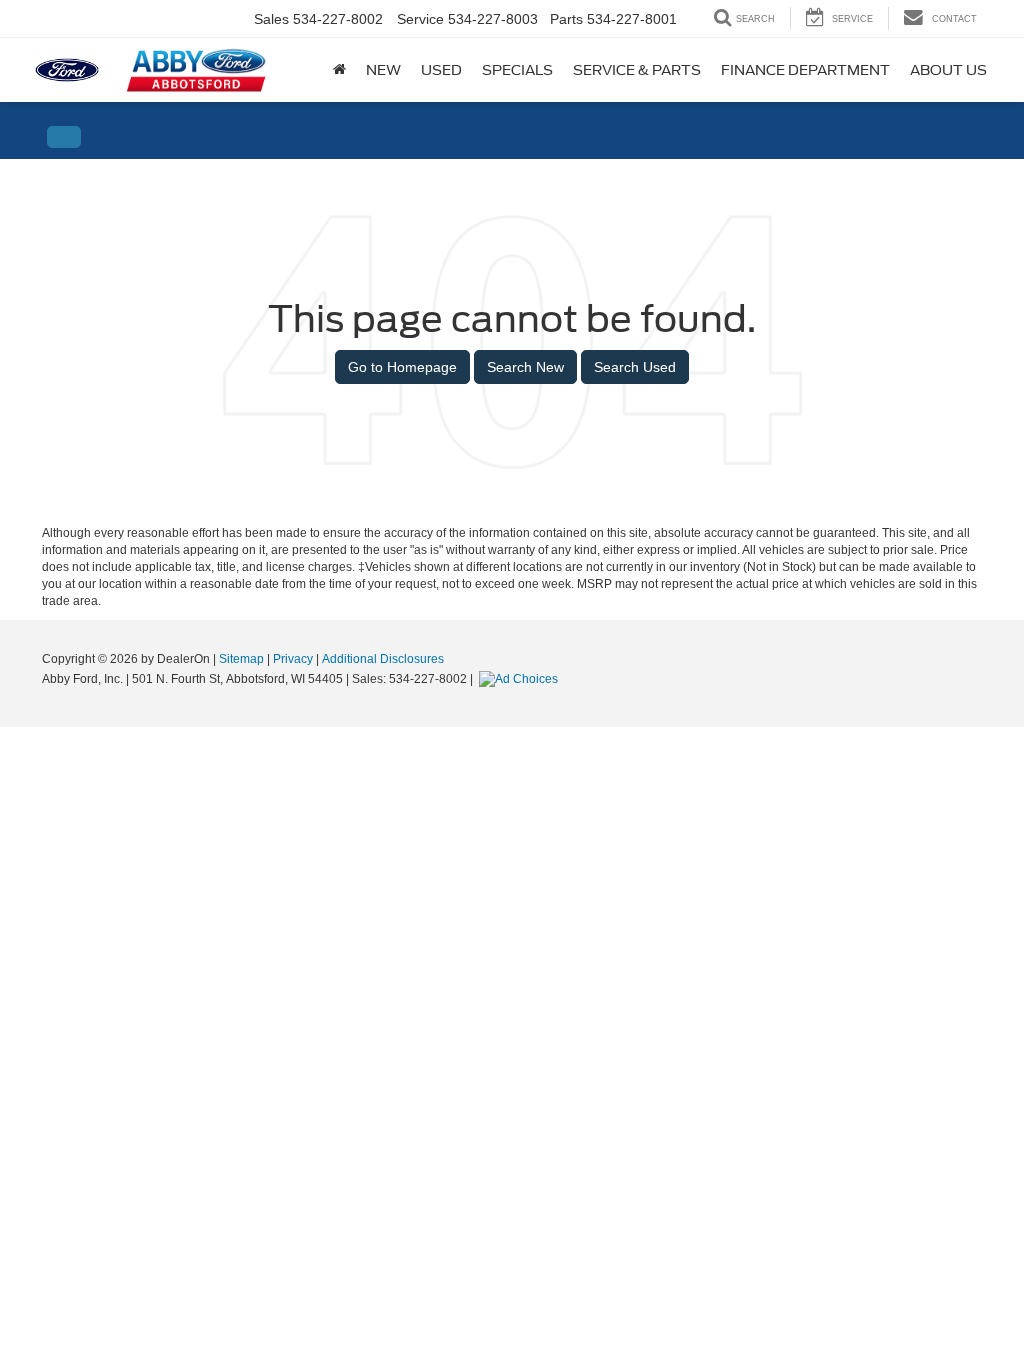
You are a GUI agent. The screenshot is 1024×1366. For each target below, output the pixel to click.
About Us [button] (948, 70)
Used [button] (441, 70)
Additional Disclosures (383, 659)
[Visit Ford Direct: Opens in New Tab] (521, 679)
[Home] (339, 70)
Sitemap (241, 659)
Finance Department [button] (805, 70)
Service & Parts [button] (637, 70)
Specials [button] (517, 70)
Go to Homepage (402, 367)
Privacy (293, 659)
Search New (525, 367)
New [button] (383, 70)
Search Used (635, 367)
